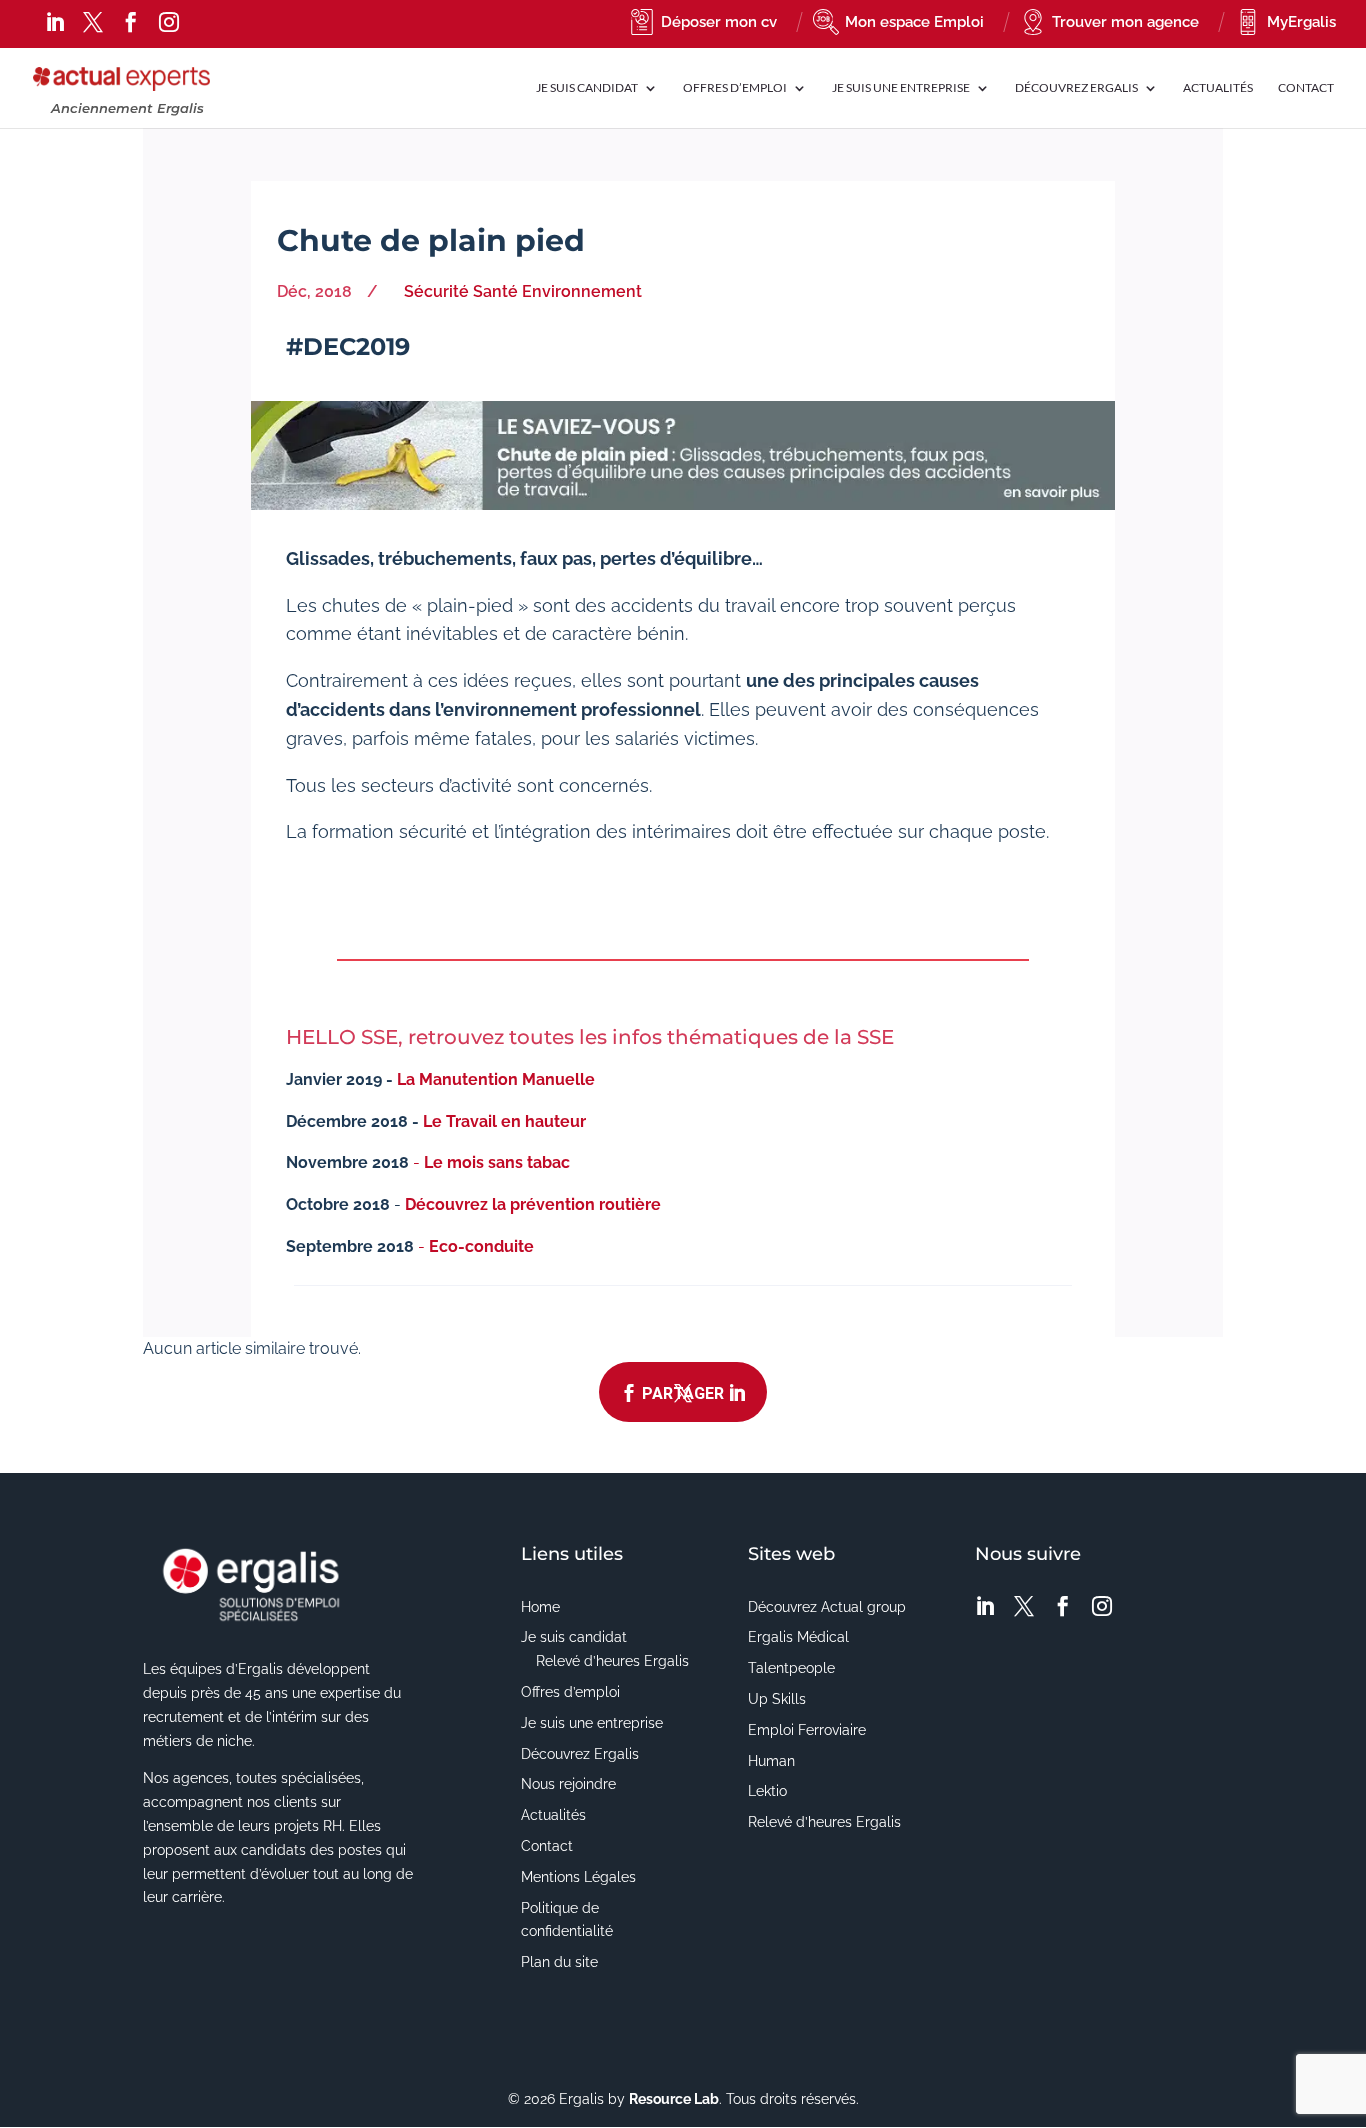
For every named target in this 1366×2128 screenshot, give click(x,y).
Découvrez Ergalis (1076, 88)
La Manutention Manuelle (496, 1079)
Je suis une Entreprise (901, 88)
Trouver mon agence (1125, 22)
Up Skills (777, 1699)
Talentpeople (791, 1668)
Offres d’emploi (735, 88)
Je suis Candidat (587, 88)
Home (540, 1607)
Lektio (767, 1791)
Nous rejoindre (568, 1784)
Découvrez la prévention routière (533, 1204)
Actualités (1218, 88)
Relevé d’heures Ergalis (612, 1661)
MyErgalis (1301, 22)
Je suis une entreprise (592, 1723)
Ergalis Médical (798, 1637)
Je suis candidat (574, 1637)
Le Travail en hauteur (504, 1121)
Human (771, 1761)
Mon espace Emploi (914, 22)
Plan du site (559, 1962)
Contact (1306, 88)
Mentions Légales (578, 1877)
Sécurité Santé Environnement (523, 291)
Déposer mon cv (719, 22)
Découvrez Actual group (827, 1607)
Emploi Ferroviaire (807, 1730)
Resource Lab (674, 2099)
